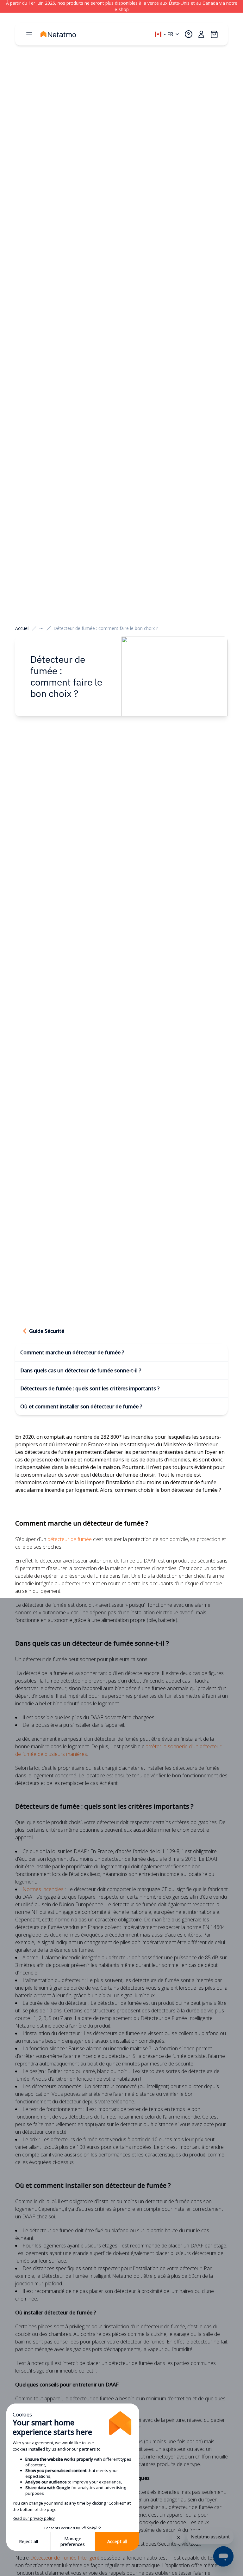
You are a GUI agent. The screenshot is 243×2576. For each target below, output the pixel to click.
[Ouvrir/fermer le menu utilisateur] (201, 34)
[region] (121, 6)
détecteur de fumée (70, 1539)
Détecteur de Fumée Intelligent (65, 2558)
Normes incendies (43, 1889)
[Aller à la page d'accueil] (65, 34)
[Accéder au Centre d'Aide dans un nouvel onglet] (189, 34)
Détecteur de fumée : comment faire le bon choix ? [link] (106, 628)
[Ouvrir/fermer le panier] (214, 34)
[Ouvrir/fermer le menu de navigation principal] (29, 34)
